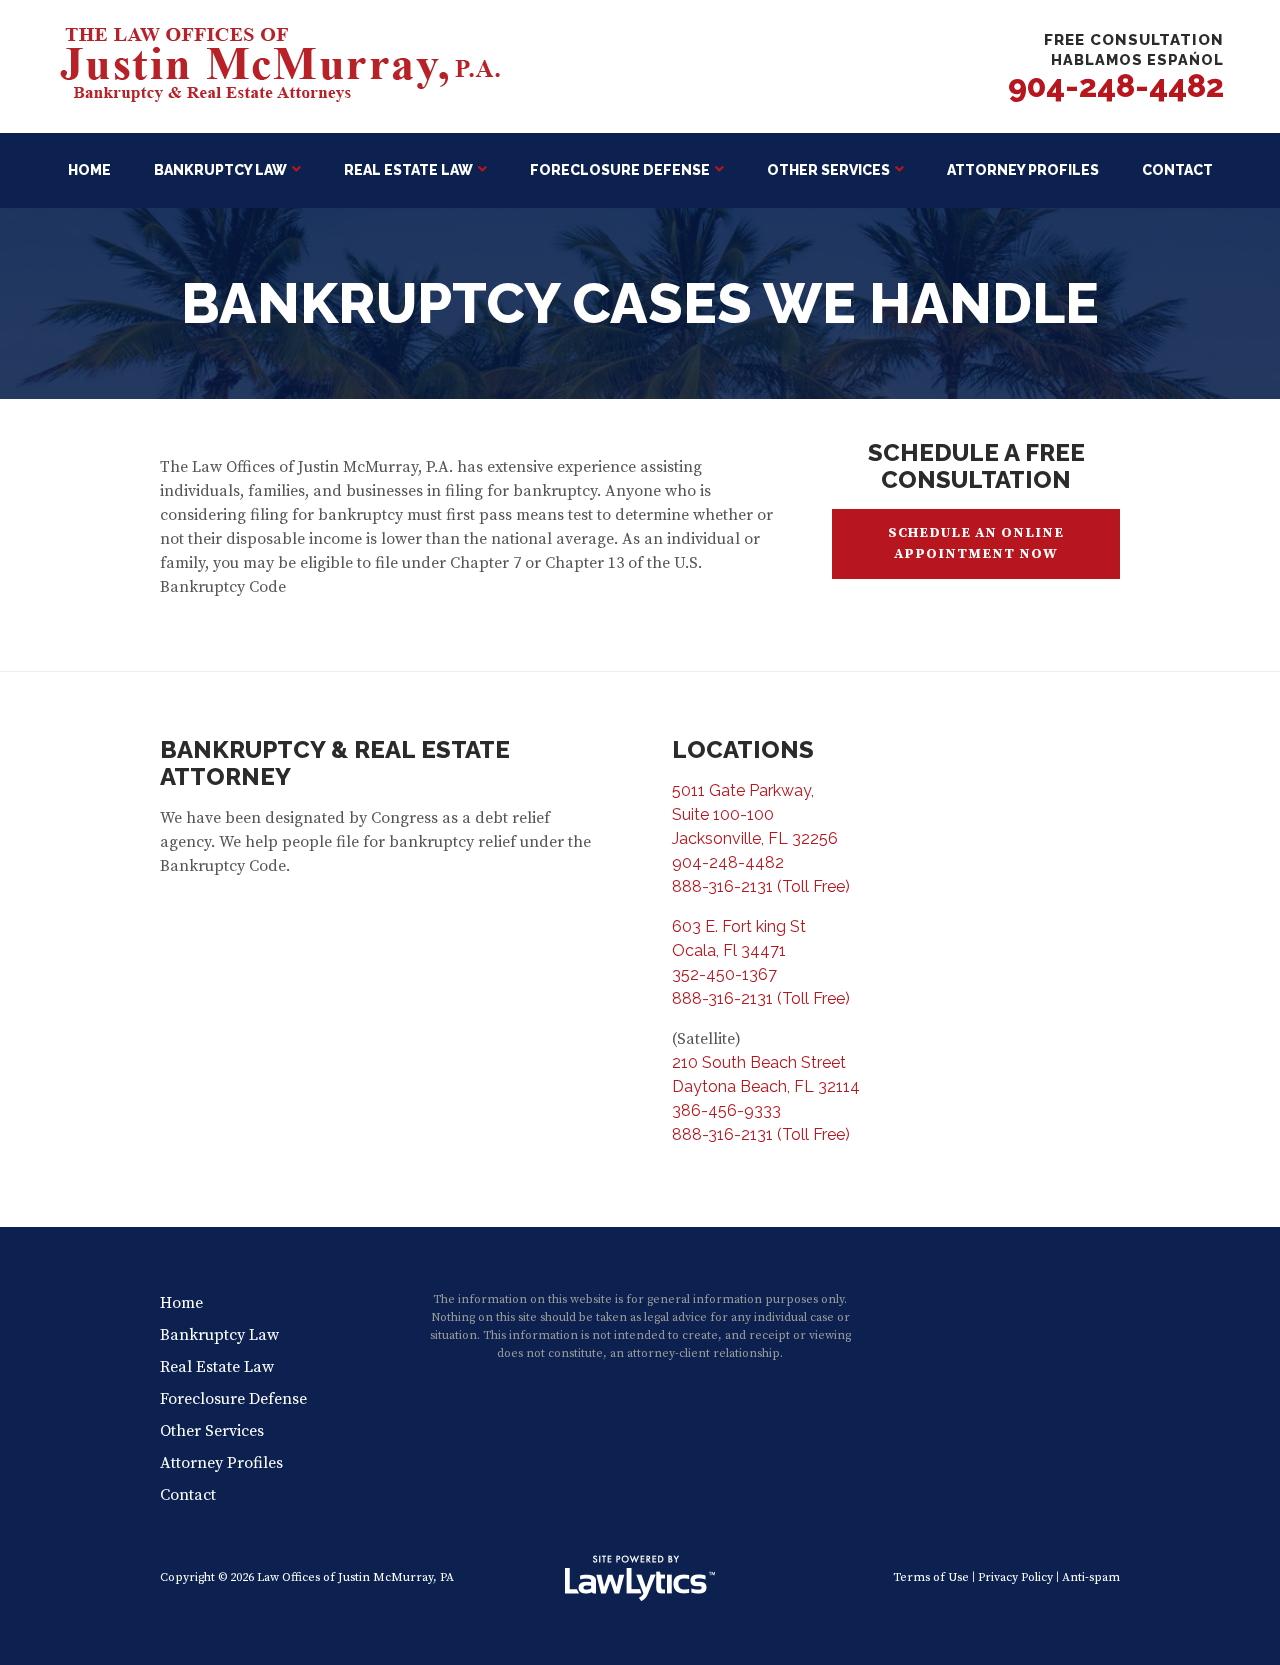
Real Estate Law (408, 170)
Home (89, 170)
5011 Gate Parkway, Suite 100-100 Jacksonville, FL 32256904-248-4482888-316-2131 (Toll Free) (761, 838)
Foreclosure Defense (620, 170)
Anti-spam (1091, 1577)
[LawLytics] (640, 1578)
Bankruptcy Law (220, 170)
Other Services (828, 170)
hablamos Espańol (1137, 60)
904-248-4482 (1116, 85)
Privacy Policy (1015, 1577)
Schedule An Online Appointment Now (976, 543)
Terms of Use (931, 1577)
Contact (1177, 170)
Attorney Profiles (1023, 170)
